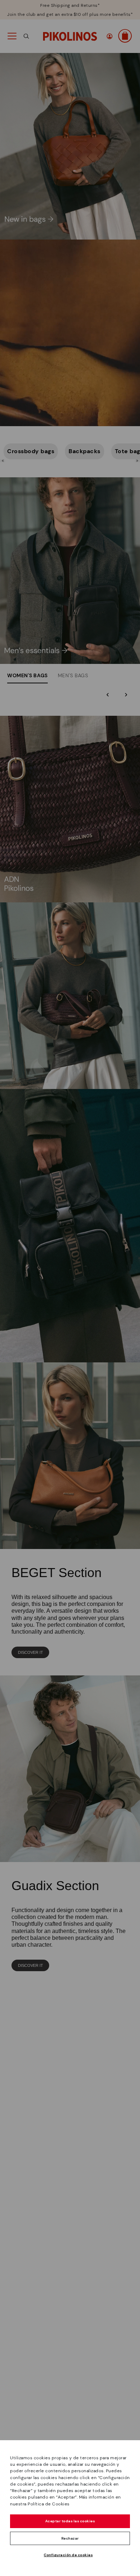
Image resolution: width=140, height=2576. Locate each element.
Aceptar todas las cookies (70, 2521)
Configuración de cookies (68, 2555)
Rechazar (70, 2538)
